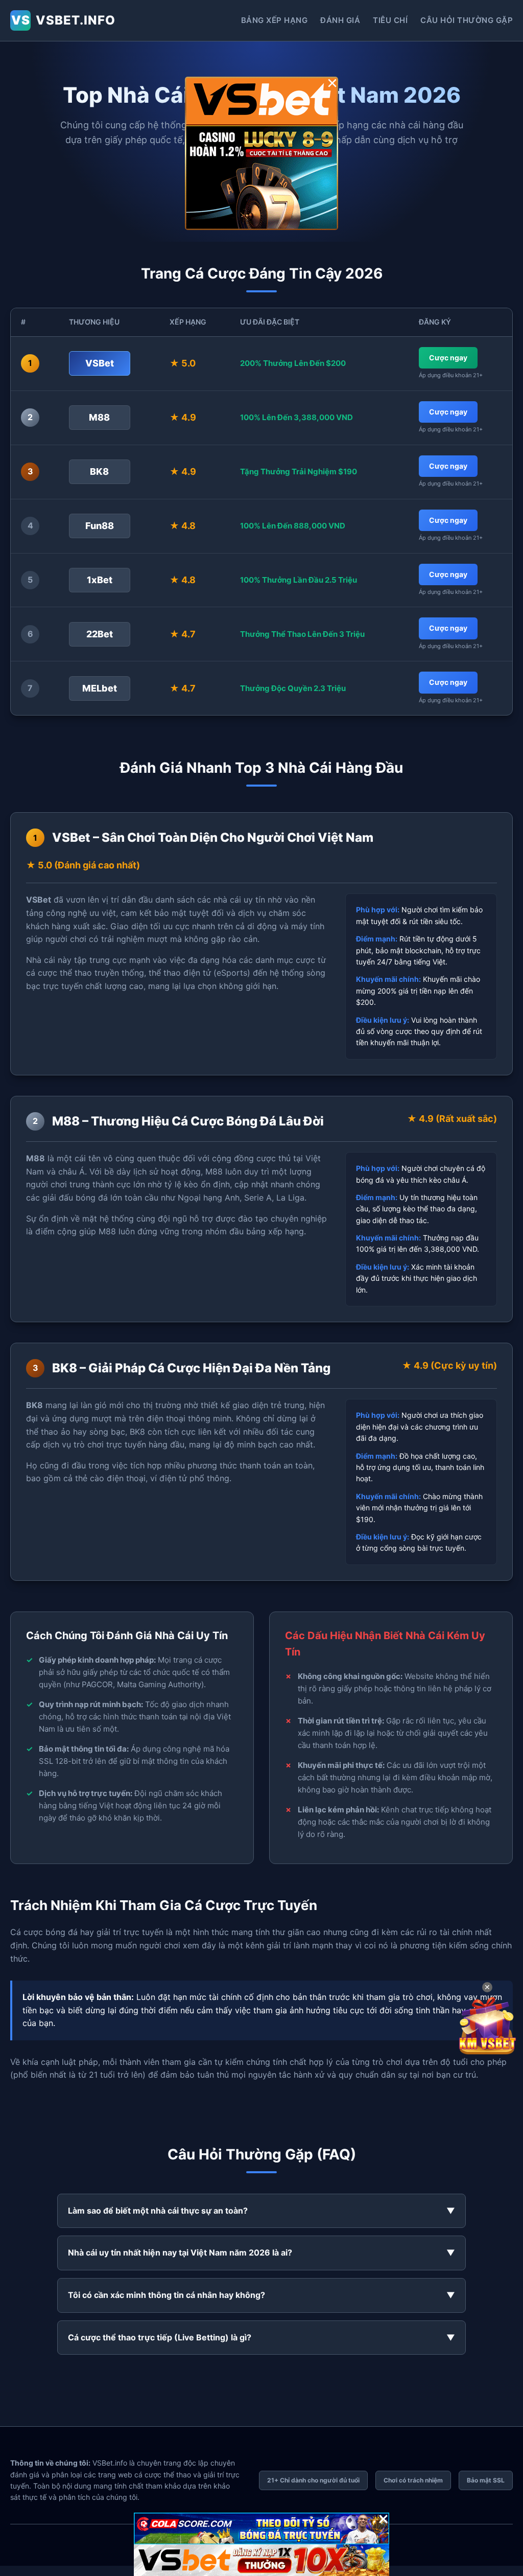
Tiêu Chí (390, 20)
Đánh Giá (340, 20)
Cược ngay (448, 358)
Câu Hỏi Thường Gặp (467, 20)
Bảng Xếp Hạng (275, 20)
